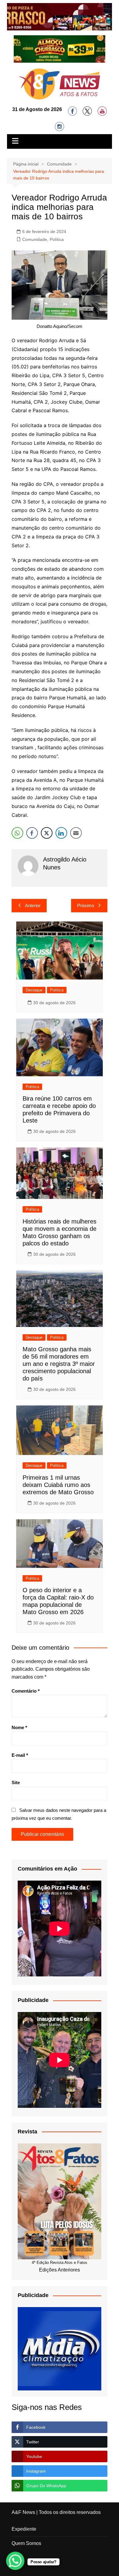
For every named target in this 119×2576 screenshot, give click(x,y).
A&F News (23, 2512)
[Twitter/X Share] (47, 833)
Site (16, 1782)
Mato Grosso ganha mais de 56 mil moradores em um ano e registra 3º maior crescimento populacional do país (59, 1364)
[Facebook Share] (32, 833)
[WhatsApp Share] (17, 833)
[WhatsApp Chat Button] (15, 2561)
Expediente (24, 2529)
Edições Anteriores (60, 2270)
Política (57, 239)
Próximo (86, 905)
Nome (19, 1727)
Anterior (33, 905)
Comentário (26, 1691)
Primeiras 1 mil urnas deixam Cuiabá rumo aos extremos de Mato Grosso (58, 1485)
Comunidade (35, 239)
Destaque (34, 990)
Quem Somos (26, 2543)
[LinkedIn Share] (61, 833)
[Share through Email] (76, 833)
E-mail (20, 1755)
